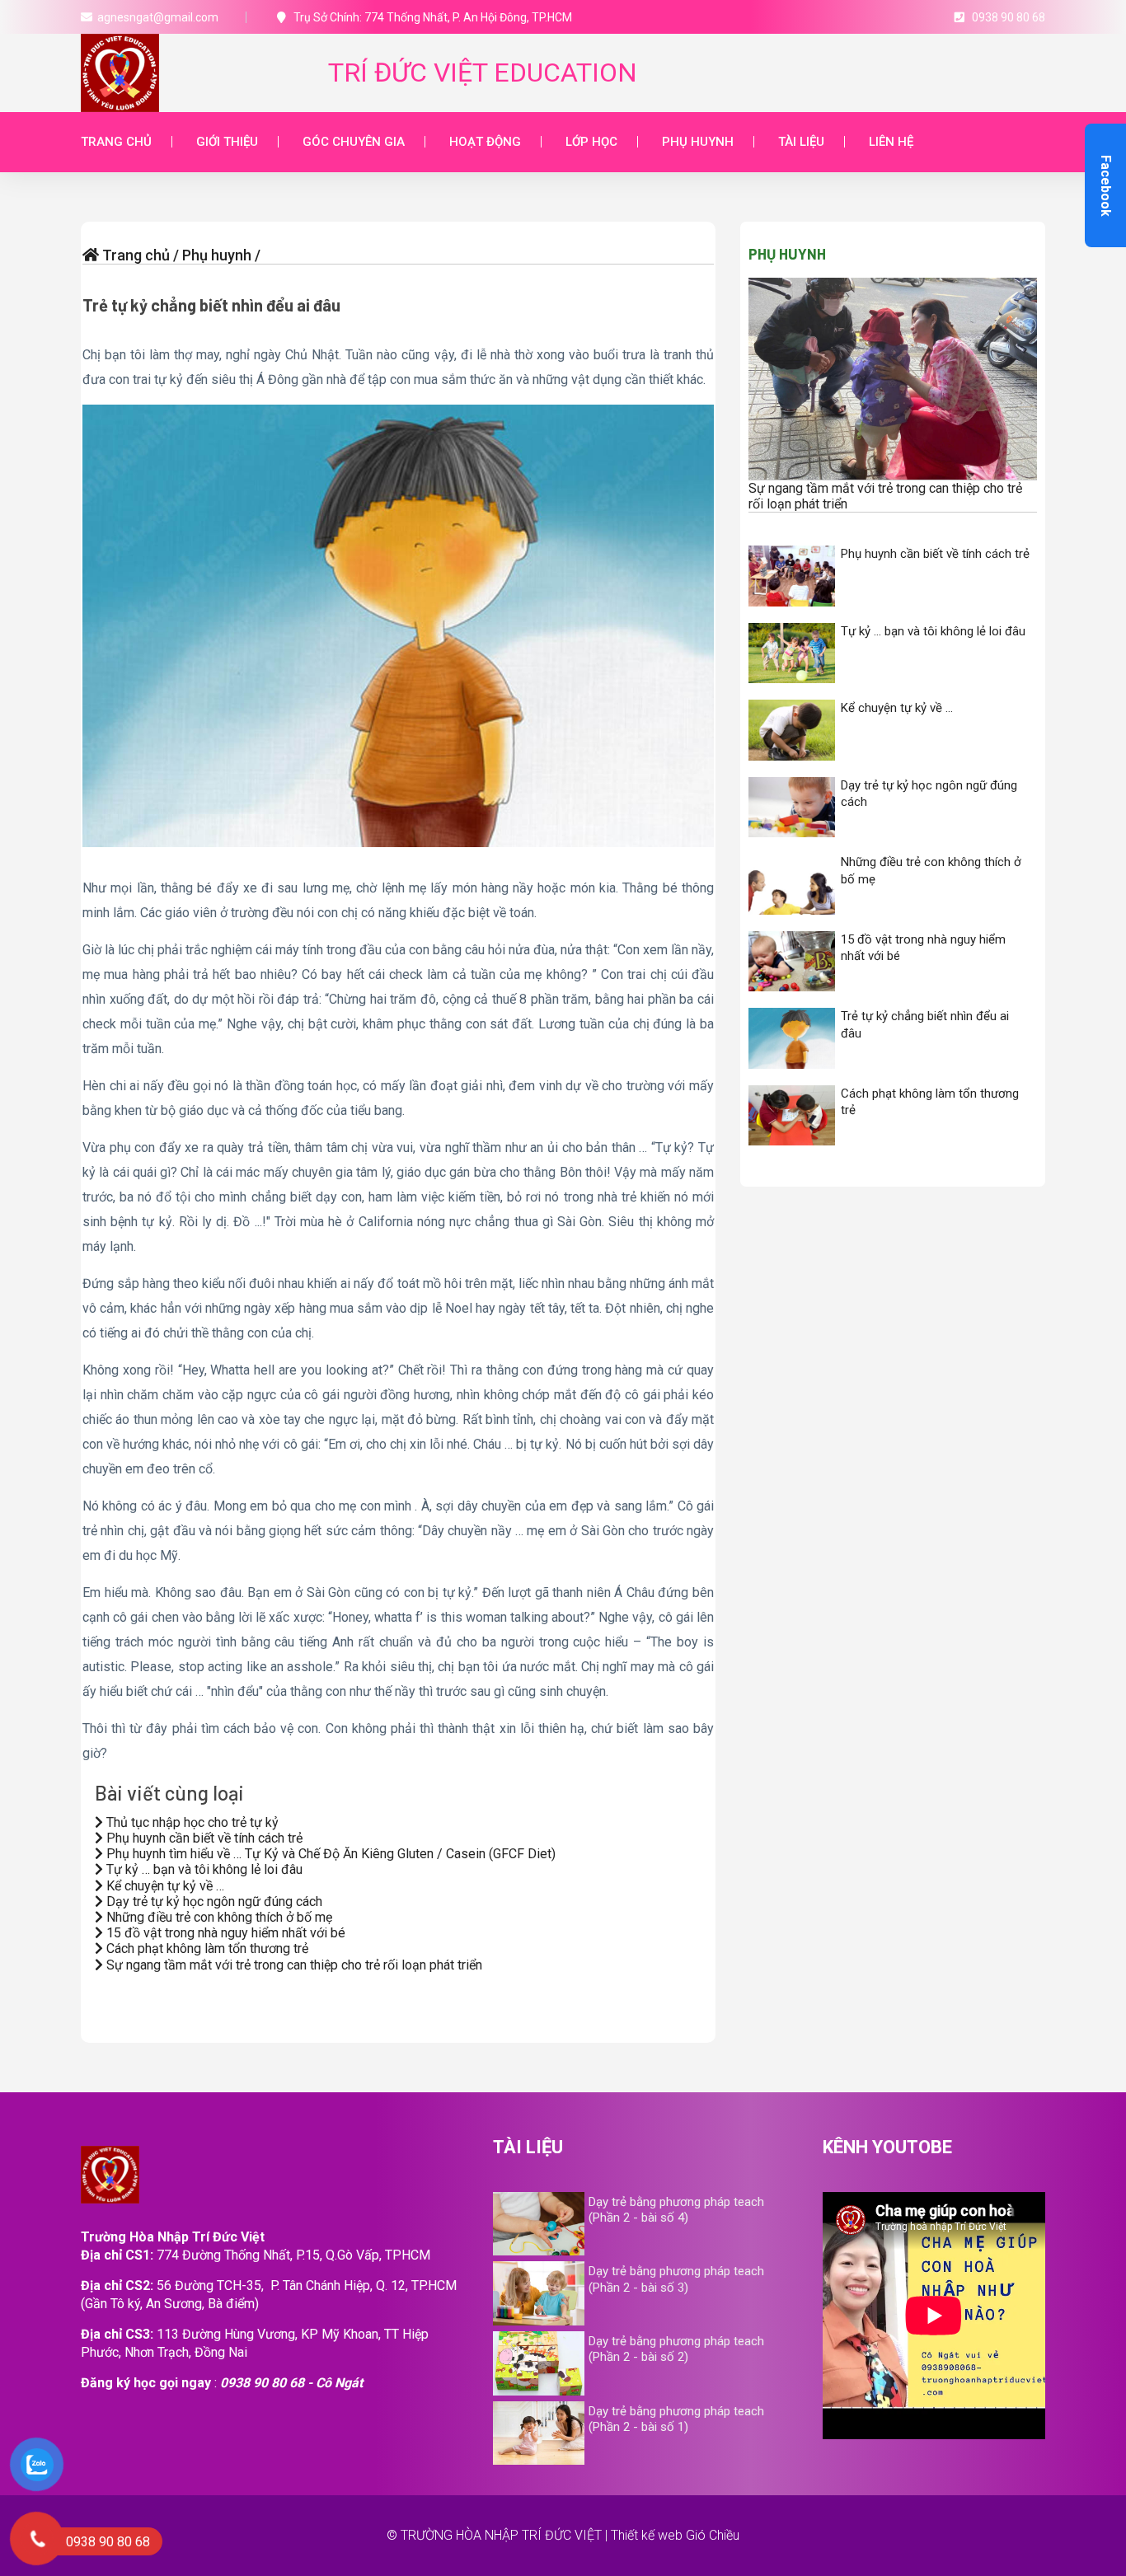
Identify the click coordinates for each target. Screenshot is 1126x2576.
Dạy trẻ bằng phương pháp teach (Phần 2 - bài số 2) (676, 2349)
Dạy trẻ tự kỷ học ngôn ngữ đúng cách (213, 1902)
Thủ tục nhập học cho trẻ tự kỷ (191, 1822)
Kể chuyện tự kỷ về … (164, 1886)
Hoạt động (485, 142)
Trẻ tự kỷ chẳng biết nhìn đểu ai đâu (211, 305)
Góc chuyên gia (354, 142)
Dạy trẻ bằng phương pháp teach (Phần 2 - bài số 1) (676, 2419)
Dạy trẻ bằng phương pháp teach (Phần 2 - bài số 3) (676, 2279)
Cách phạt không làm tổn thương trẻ (206, 1948)
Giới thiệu (227, 142)
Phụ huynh (698, 142)
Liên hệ (891, 142)
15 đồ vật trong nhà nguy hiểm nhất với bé (224, 1933)
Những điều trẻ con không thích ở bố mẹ (218, 1917)
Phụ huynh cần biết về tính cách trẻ (203, 1838)
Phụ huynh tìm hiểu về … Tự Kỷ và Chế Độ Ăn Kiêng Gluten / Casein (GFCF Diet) (329, 1854)
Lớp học (591, 142)
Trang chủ (116, 142)
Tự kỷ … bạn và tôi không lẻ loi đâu (203, 1869)
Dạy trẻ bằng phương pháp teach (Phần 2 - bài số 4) (676, 2210)
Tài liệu (801, 142)
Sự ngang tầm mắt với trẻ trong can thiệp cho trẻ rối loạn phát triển (293, 1965)
